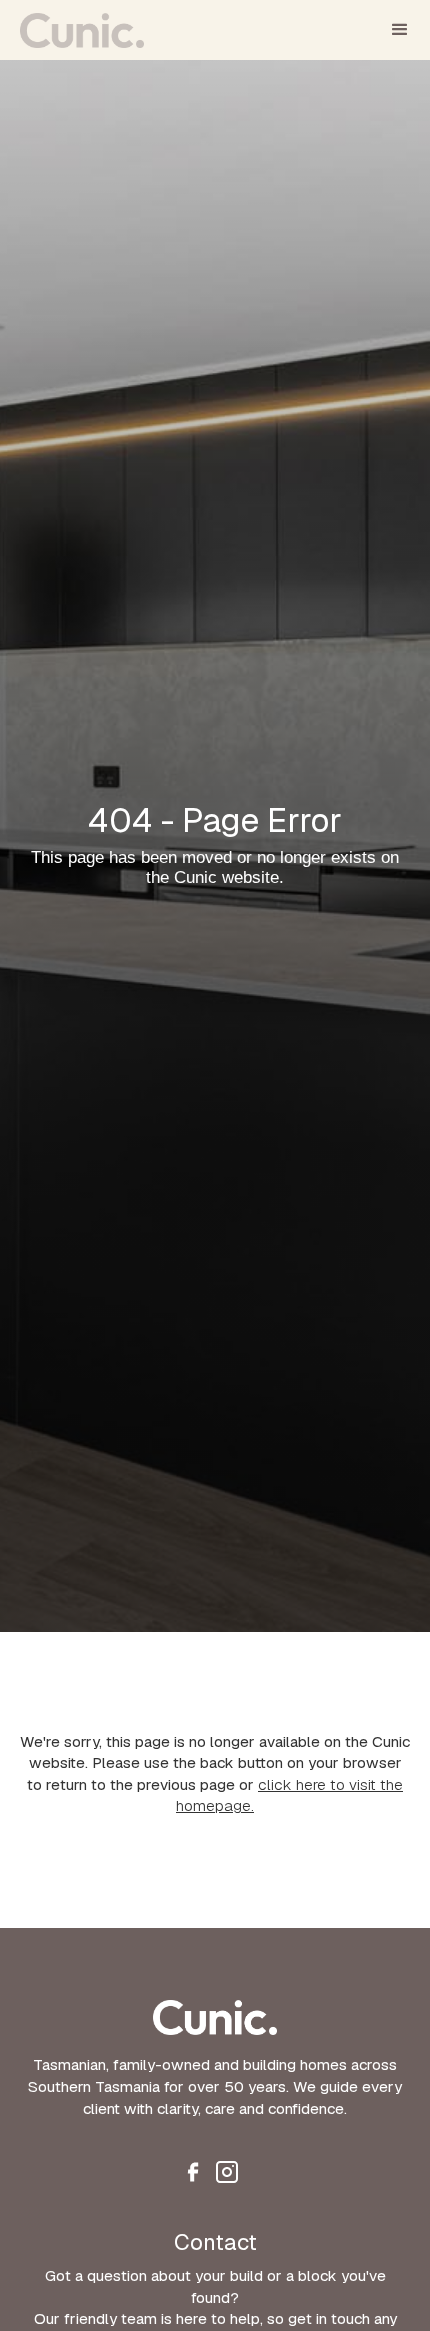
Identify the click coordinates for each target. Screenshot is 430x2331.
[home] (82, 24)
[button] (400, 30)
